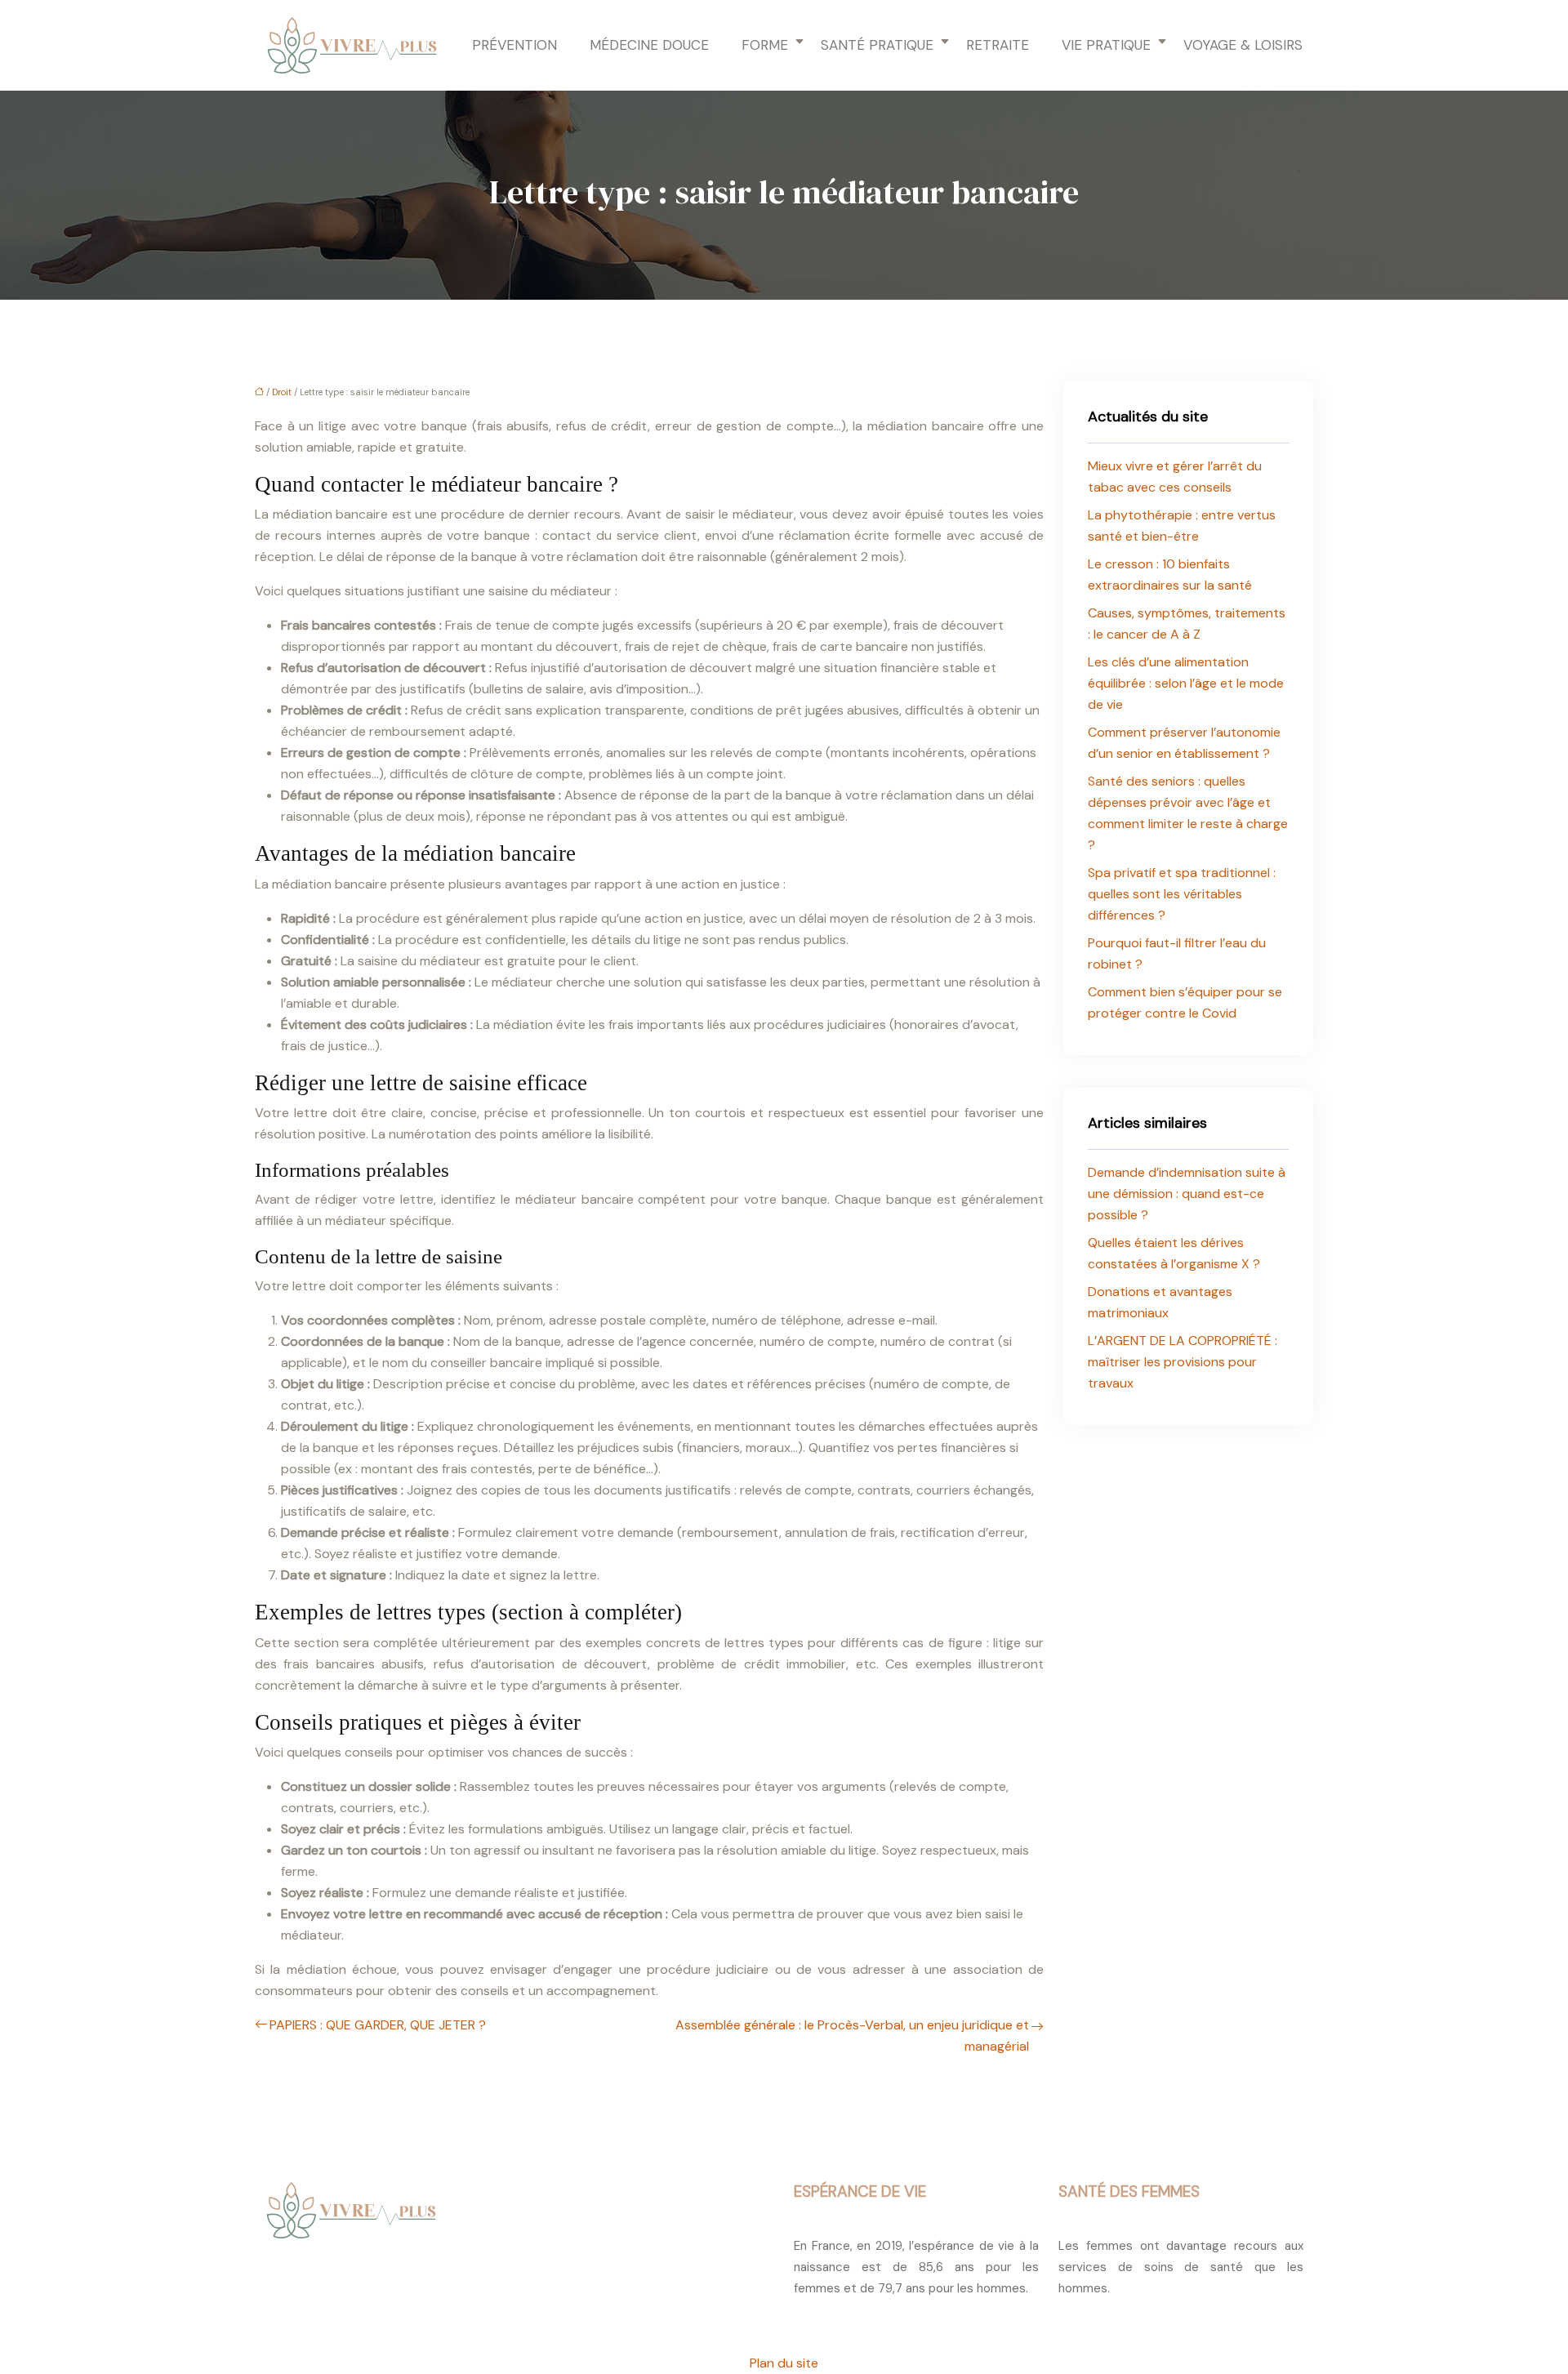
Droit (282, 392)
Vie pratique (1106, 45)
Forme (765, 45)
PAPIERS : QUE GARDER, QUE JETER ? (378, 2025)
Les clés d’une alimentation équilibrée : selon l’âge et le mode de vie (1186, 683)
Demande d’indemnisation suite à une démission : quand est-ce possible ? (1187, 1194)
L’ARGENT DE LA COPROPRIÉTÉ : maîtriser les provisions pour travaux (1183, 1362)
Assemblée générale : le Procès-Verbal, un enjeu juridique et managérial (852, 2035)
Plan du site (784, 2363)
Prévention (514, 45)
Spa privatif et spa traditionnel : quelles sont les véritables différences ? (1182, 894)
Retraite (998, 45)
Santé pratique (877, 45)
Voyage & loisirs (1243, 45)
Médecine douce (649, 45)
